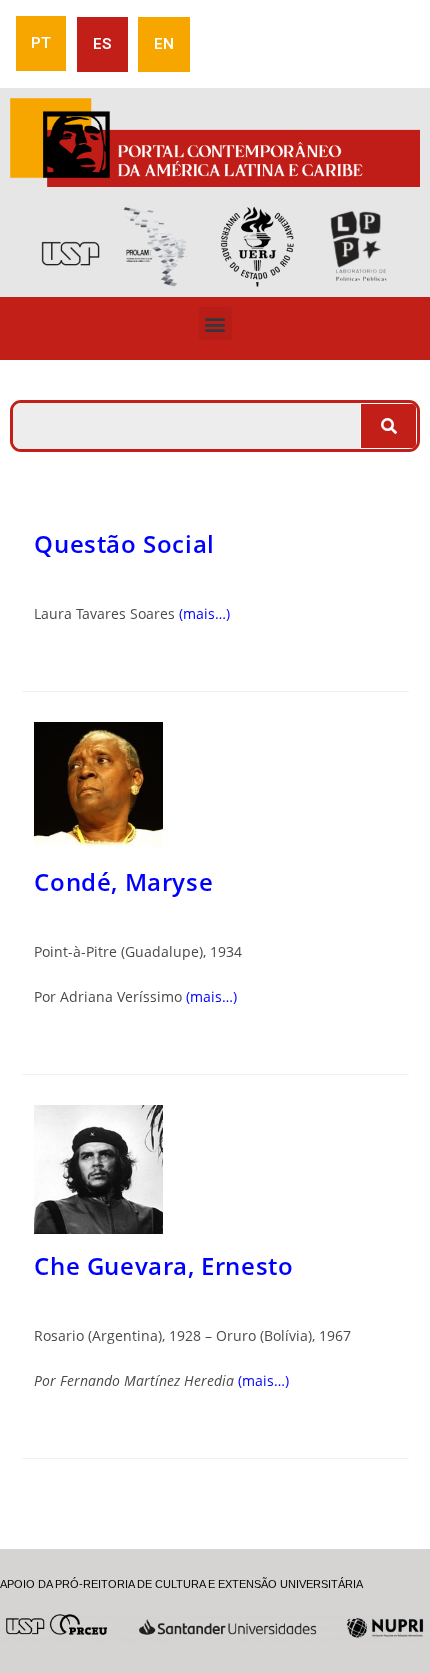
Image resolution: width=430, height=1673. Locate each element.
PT (41, 43)
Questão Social (124, 543)
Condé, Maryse (123, 881)
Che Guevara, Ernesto (163, 1265)
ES (102, 44)
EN (164, 44)
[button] (215, 323)
